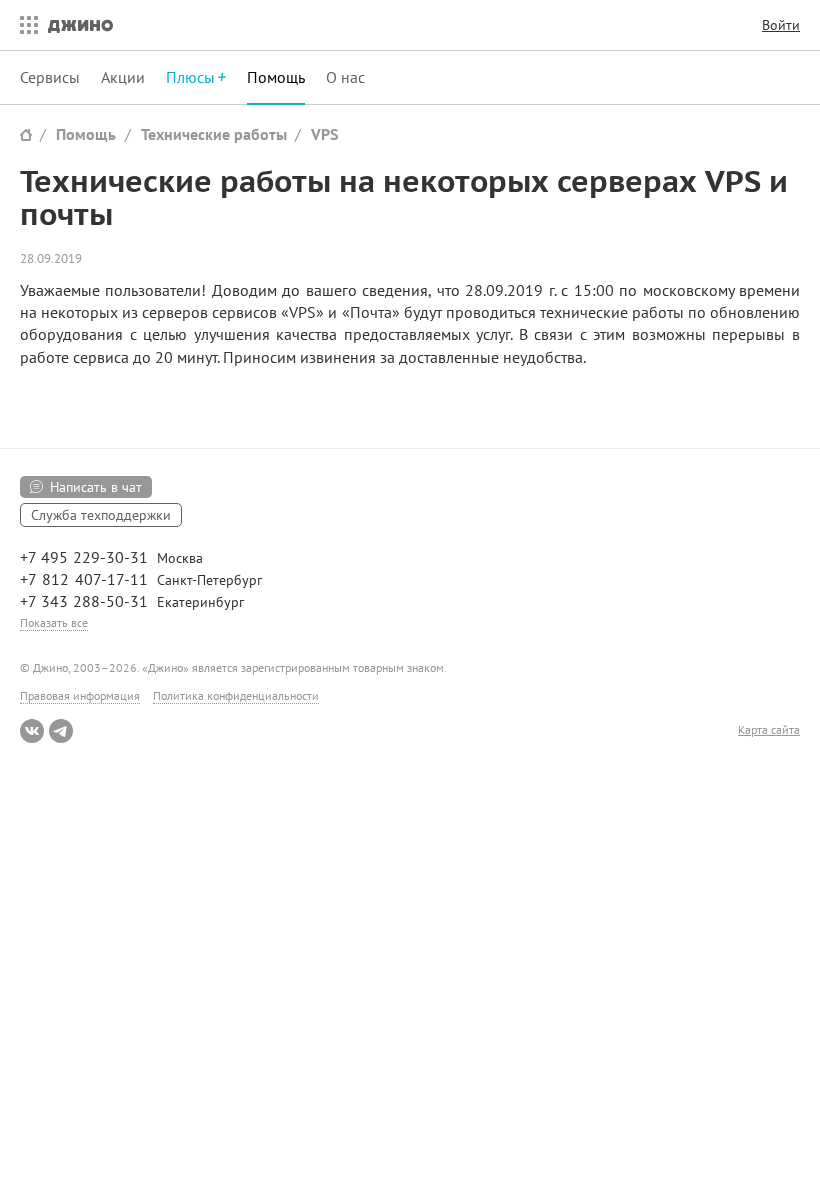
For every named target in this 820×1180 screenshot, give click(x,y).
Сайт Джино (26, 134)
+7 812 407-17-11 (84, 579)
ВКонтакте (32, 731)
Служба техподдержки (101, 515)
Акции (123, 77)
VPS (324, 134)
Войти (781, 25)
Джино (80, 25)
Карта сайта (769, 730)
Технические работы (214, 134)
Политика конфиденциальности (236, 695)
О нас (345, 77)
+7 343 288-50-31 (84, 601)
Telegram (61, 731)
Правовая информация (80, 695)
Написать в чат (96, 487)
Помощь (276, 77)
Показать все (54, 622)
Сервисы (50, 77)
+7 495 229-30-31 (84, 557)
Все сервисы (24, 25)
